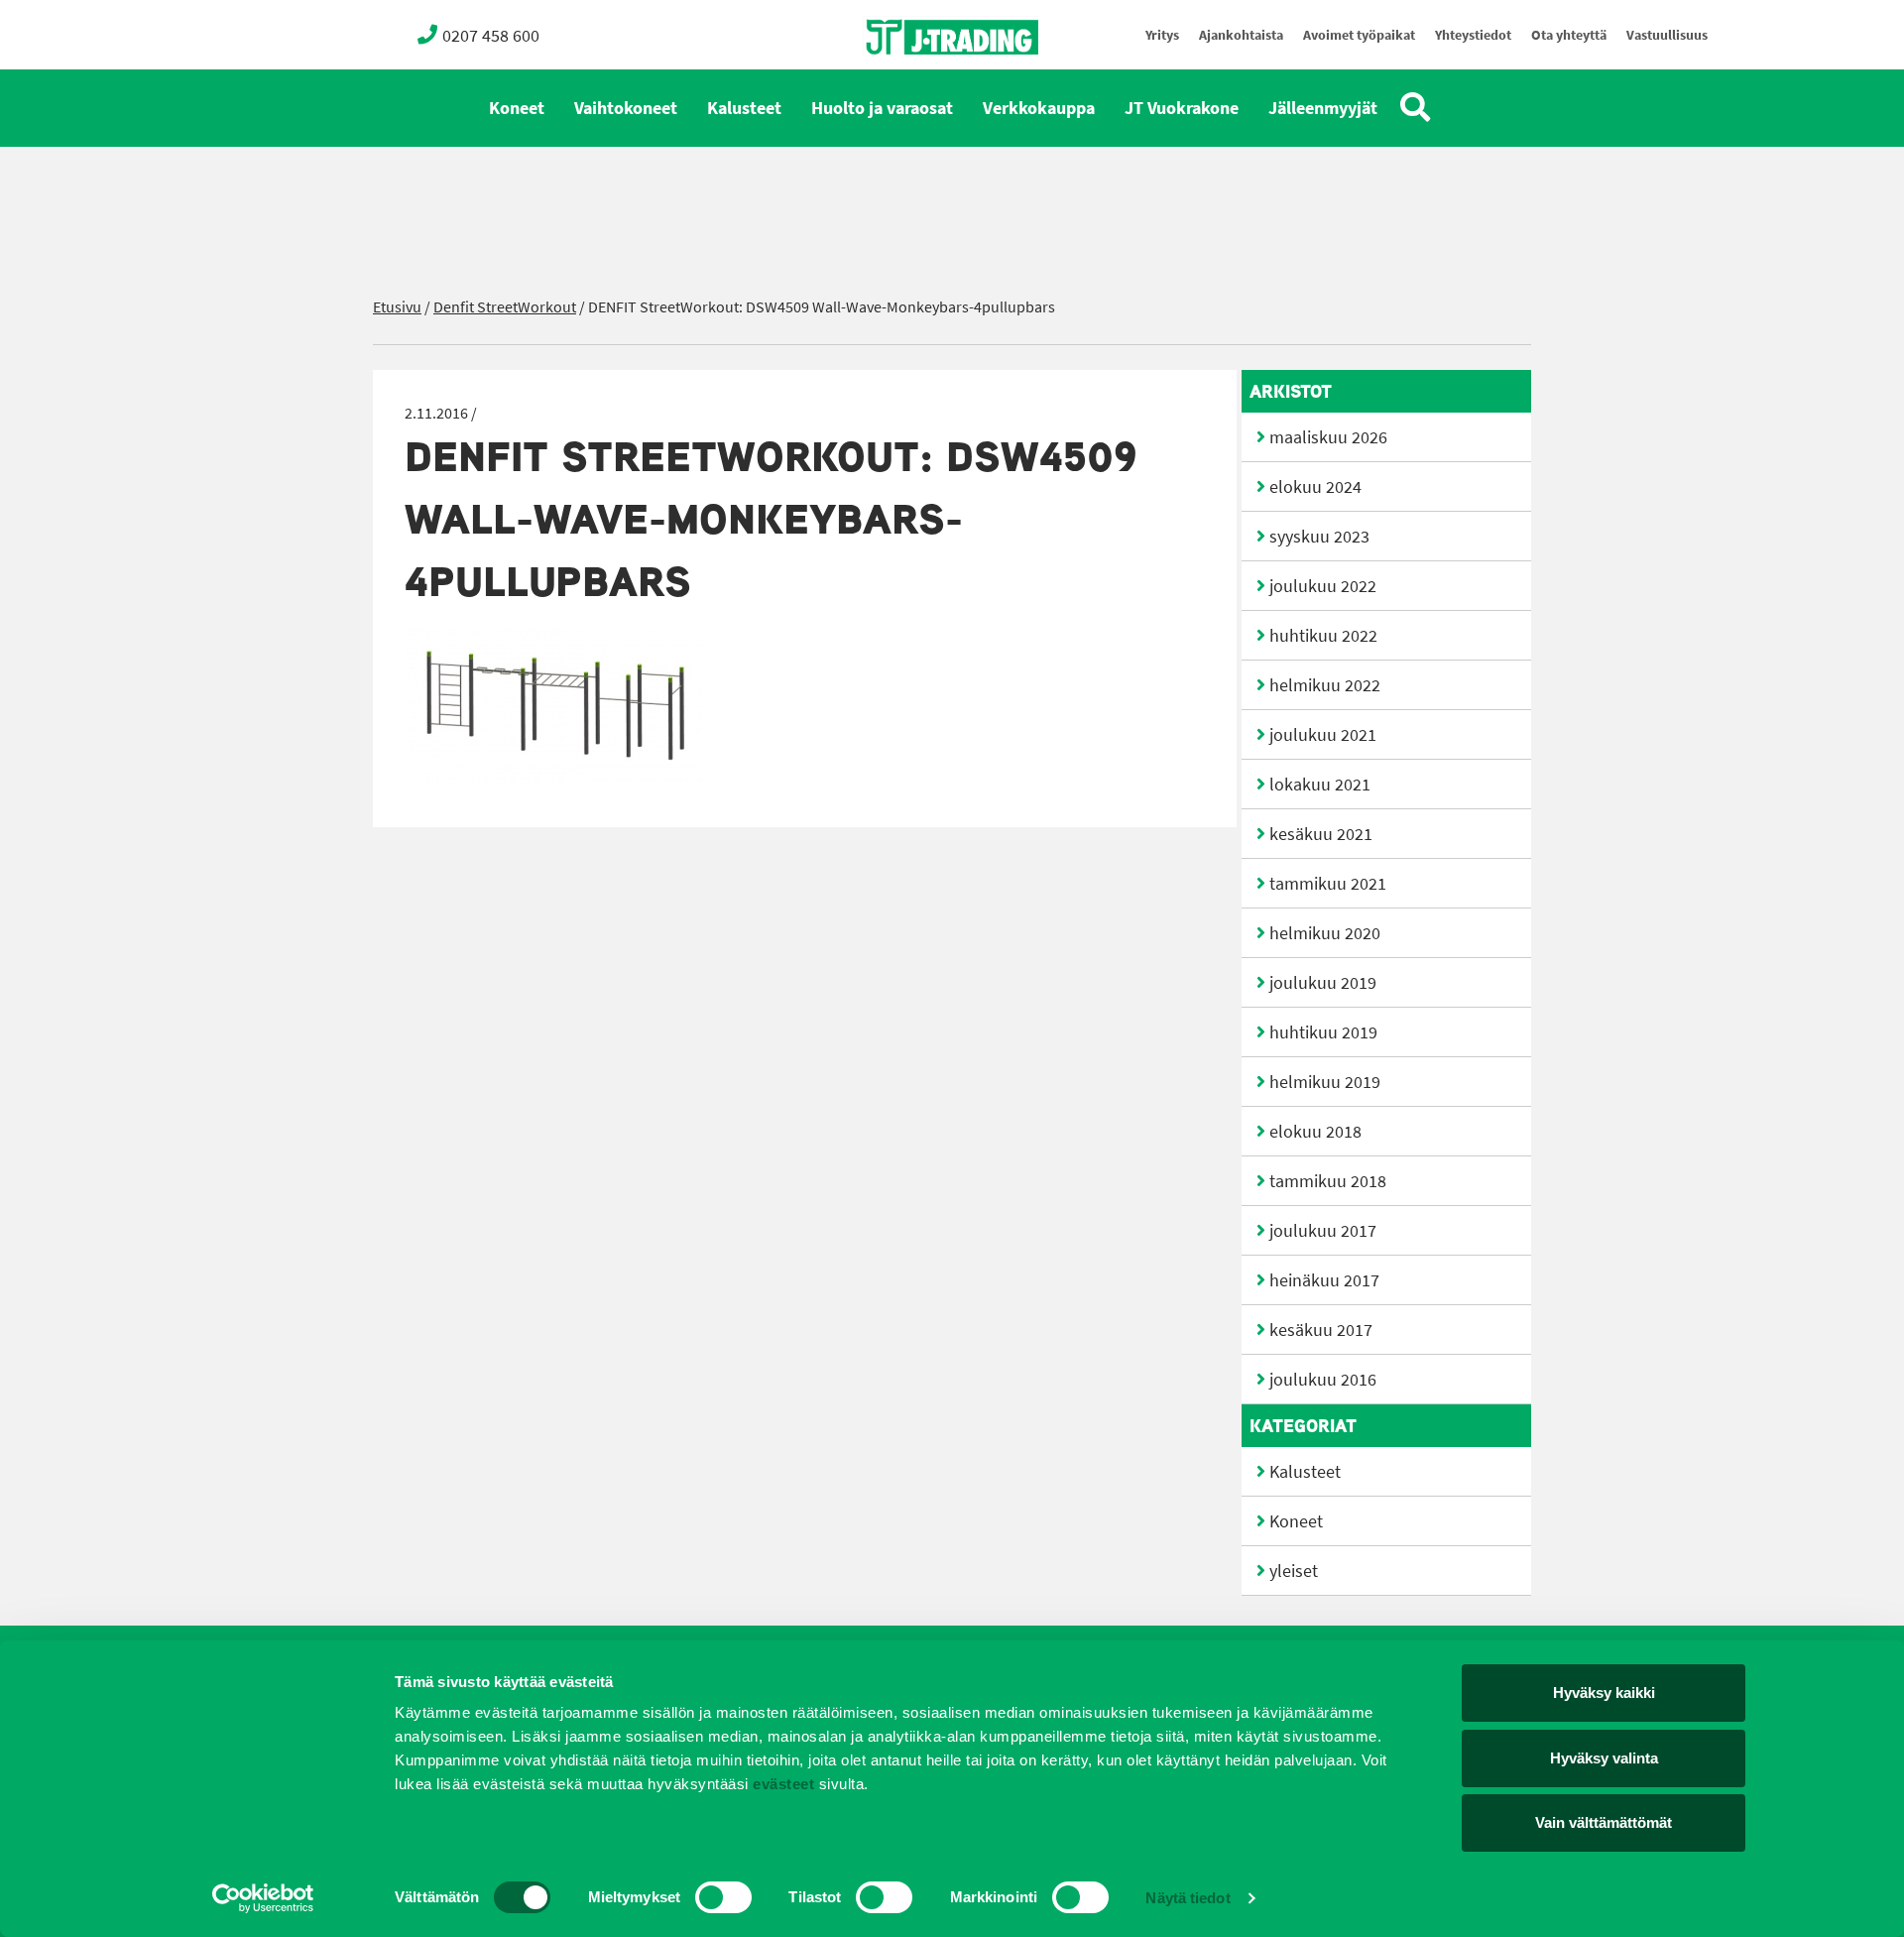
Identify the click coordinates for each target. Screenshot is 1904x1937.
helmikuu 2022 (1325, 685)
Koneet (517, 108)
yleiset (1294, 1571)
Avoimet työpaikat (1359, 35)
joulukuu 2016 (1323, 1380)
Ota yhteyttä (1569, 35)
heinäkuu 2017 (1324, 1280)
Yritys (1162, 35)
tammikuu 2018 (1328, 1181)
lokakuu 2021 (1320, 785)
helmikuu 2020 (1325, 933)
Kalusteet (744, 108)
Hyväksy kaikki (1604, 1693)
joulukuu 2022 (1323, 586)
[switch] (723, 1897)
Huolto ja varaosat (882, 108)
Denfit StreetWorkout (505, 307)
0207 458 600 (491, 36)
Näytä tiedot (1188, 1898)
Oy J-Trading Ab (915, 81)
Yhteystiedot (1473, 35)
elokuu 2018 (1315, 1132)
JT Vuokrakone (1182, 108)
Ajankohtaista (1241, 35)
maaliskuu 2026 (1328, 437)
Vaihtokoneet (626, 108)
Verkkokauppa (1039, 108)
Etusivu (397, 307)
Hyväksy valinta (1604, 1758)
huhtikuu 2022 (1323, 636)
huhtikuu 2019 (1323, 1032)
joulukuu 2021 (1323, 735)
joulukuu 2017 (1323, 1231)
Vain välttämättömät (1604, 1822)
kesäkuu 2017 (1321, 1330)
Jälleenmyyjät (1323, 108)
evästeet (782, 1784)
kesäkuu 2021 (1321, 834)
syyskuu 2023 (1319, 537)
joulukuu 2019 (1323, 983)
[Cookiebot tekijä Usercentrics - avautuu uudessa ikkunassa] (263, 1898)
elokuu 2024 (1315, 487)
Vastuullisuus (1667, 35)
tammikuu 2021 (1328, 884)
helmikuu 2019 (1325, 1082)
